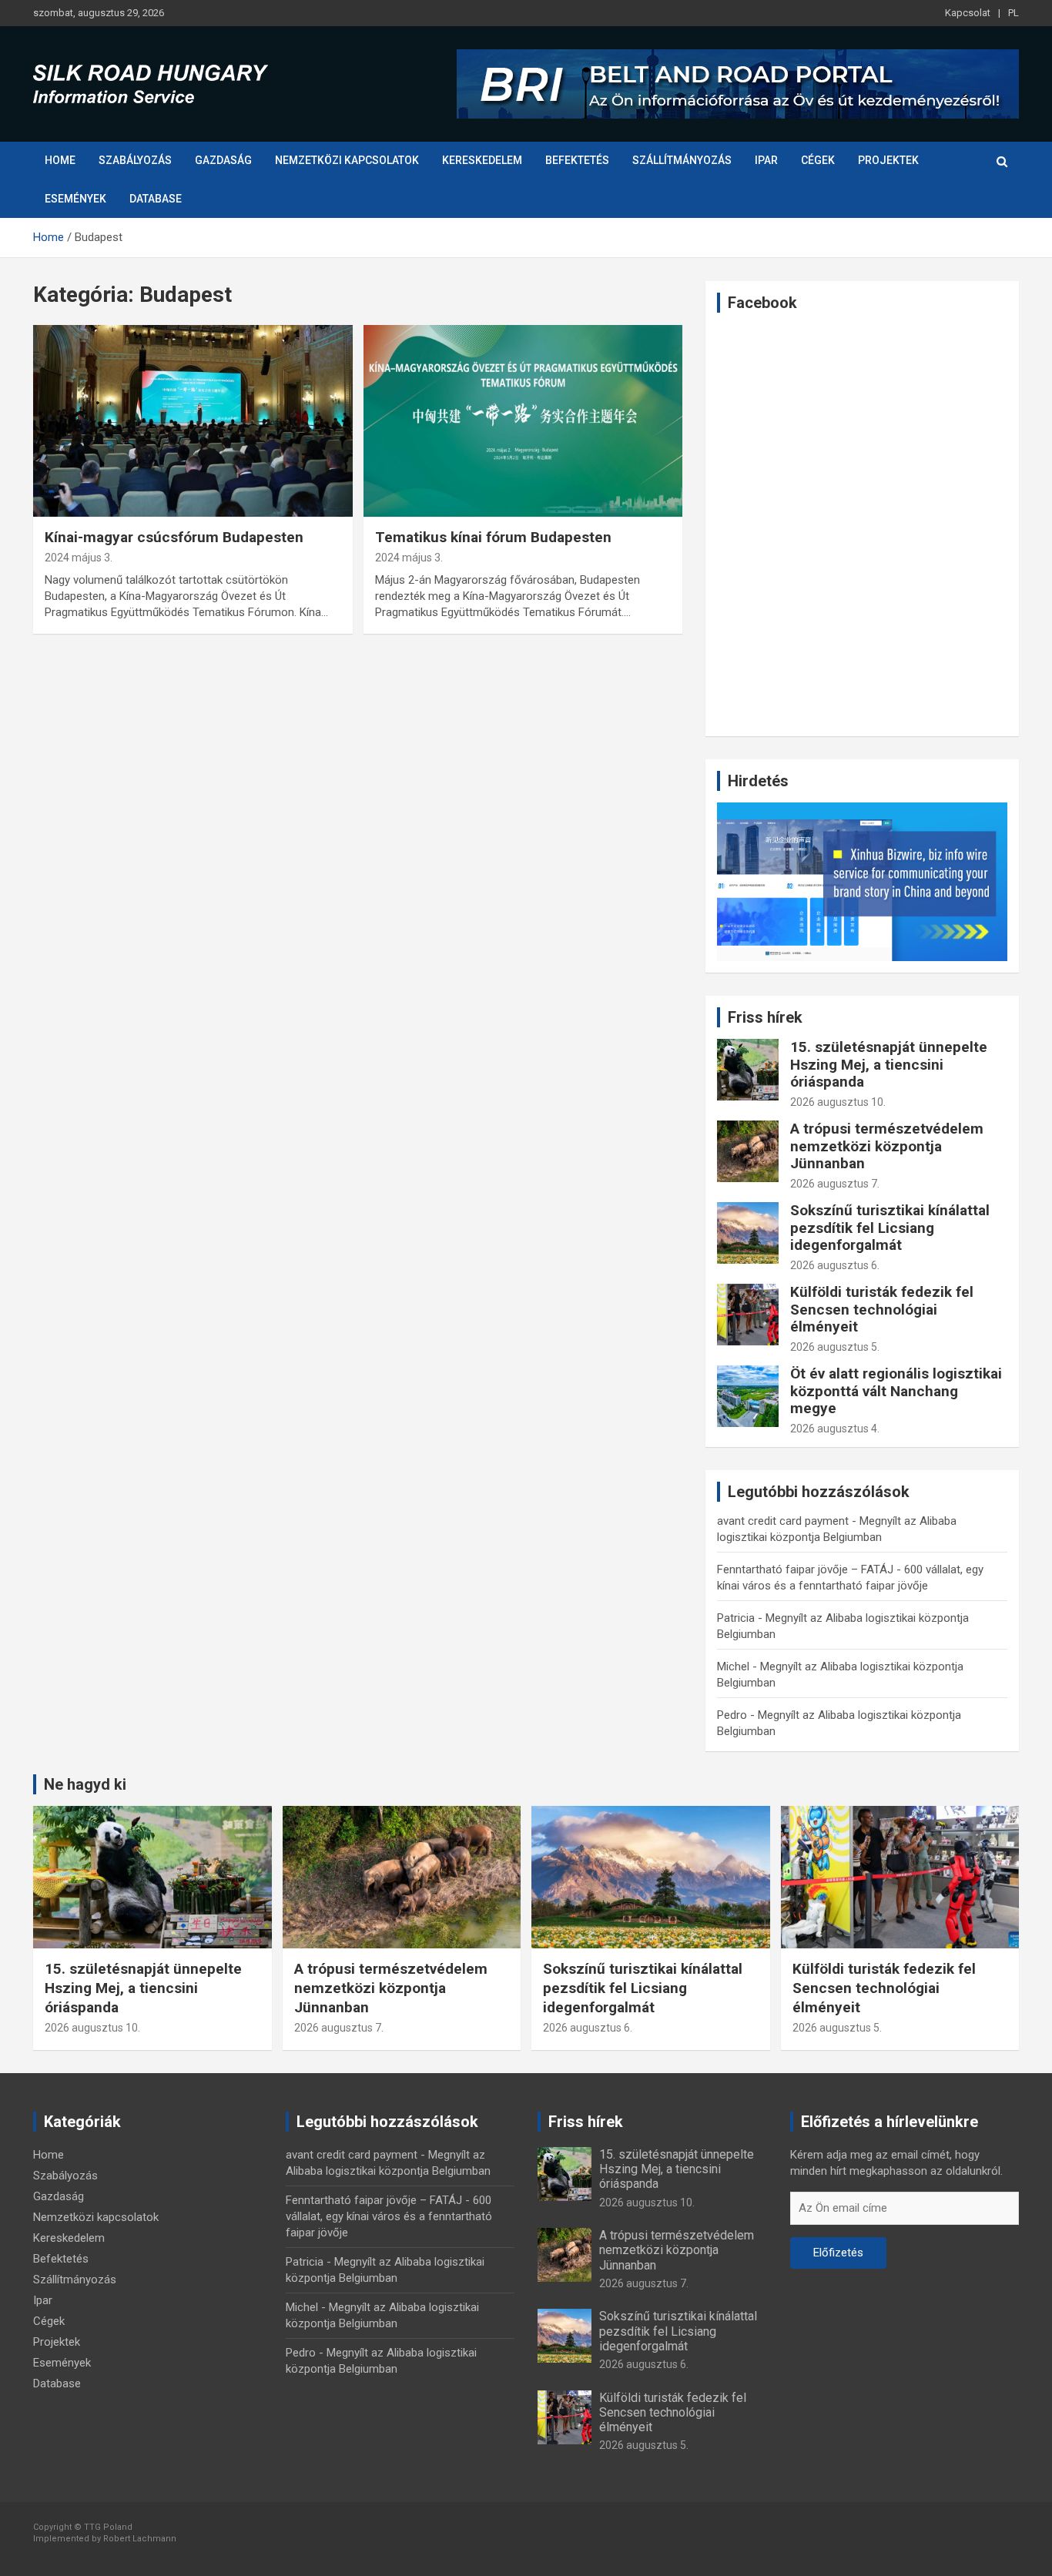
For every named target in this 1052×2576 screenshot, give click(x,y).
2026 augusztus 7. (835, 1184)
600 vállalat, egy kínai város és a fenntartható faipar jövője (389, 2216)
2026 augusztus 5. (835, 1347)
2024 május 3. (79, 558)
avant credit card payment (783, 1521)
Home (60, 160)
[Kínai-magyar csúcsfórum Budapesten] (193, 420)
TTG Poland (108, 2527)
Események (75, 199)
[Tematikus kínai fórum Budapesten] (523, 420)
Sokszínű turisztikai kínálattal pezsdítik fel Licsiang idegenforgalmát (890, 1228)
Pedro (732, 1715)
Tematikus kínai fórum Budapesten (493, 537)
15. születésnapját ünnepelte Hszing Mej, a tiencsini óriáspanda (889, 1065)
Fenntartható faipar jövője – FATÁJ (805, 1569)
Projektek (888, 160)
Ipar (766, 160)
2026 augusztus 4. (835, 1429)
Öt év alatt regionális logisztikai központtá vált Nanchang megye (896, 1391)
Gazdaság (223, 160)
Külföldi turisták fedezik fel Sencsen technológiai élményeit (882, 1310)
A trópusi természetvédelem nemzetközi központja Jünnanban (887, 1146)
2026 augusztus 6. (835, 1265)
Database (156, 199)
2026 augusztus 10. (838, 1102)
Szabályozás (135, 160)
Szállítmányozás (682, 160)
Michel (733, 1667)
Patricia (736, 1618)
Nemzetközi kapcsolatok (347, 160)
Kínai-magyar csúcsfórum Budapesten (174, 537)
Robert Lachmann (140, 2539)
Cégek (818, 160)
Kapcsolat (968, 13)
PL (1013, 13)
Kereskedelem (482, 160)
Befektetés (577, 160)
